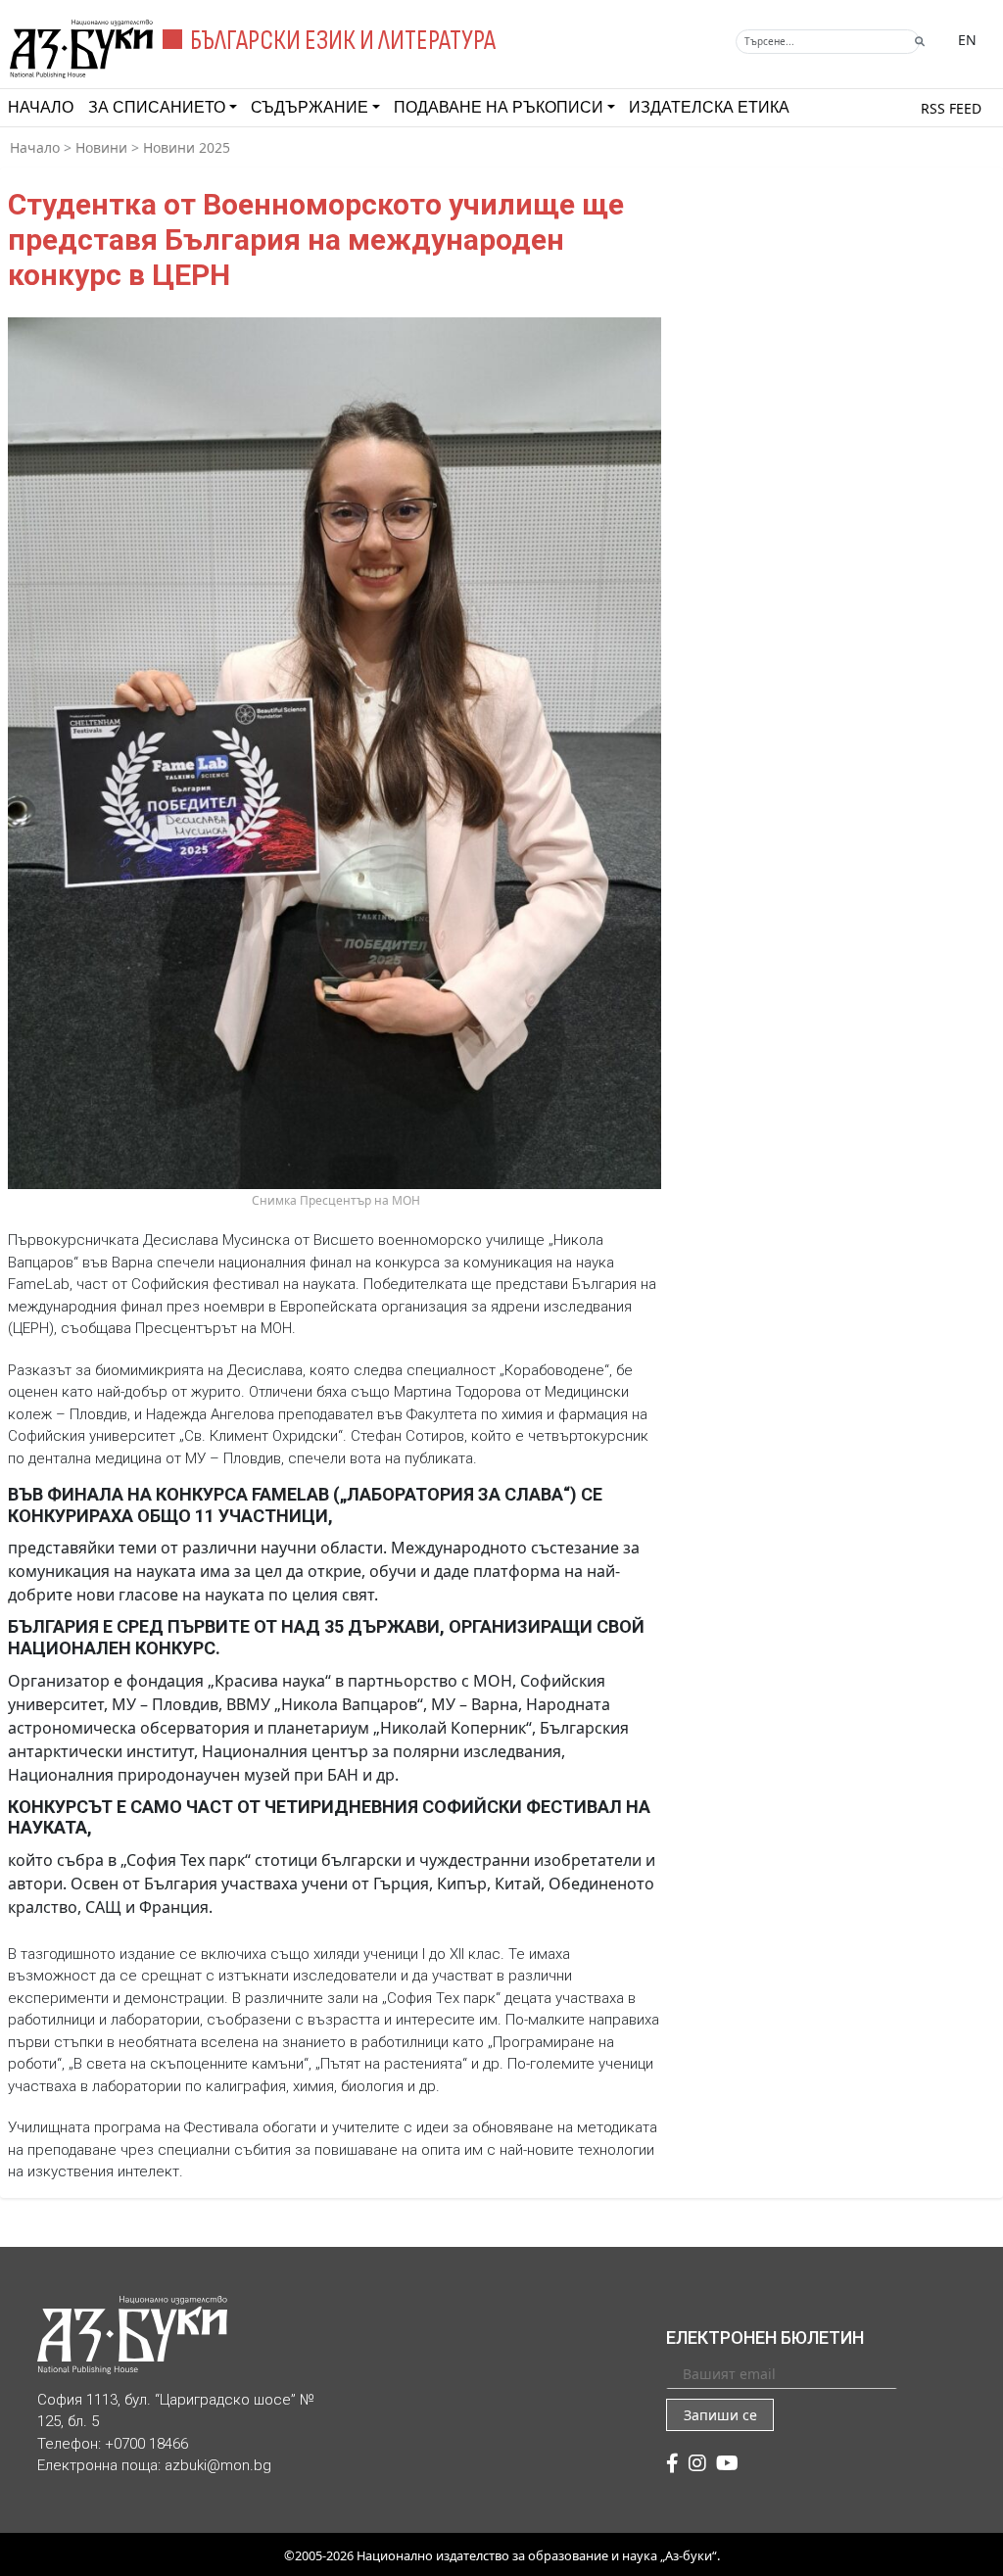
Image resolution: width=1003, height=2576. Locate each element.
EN (967, 40)
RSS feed (951, 108)
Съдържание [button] (310, 107)
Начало (41, 107)
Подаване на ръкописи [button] (499, 107)
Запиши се (720, 2415)
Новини (101, 147)
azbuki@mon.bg (218, 2465)
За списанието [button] (157, 107)
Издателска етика (709, 107)
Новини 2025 (187, 147)
